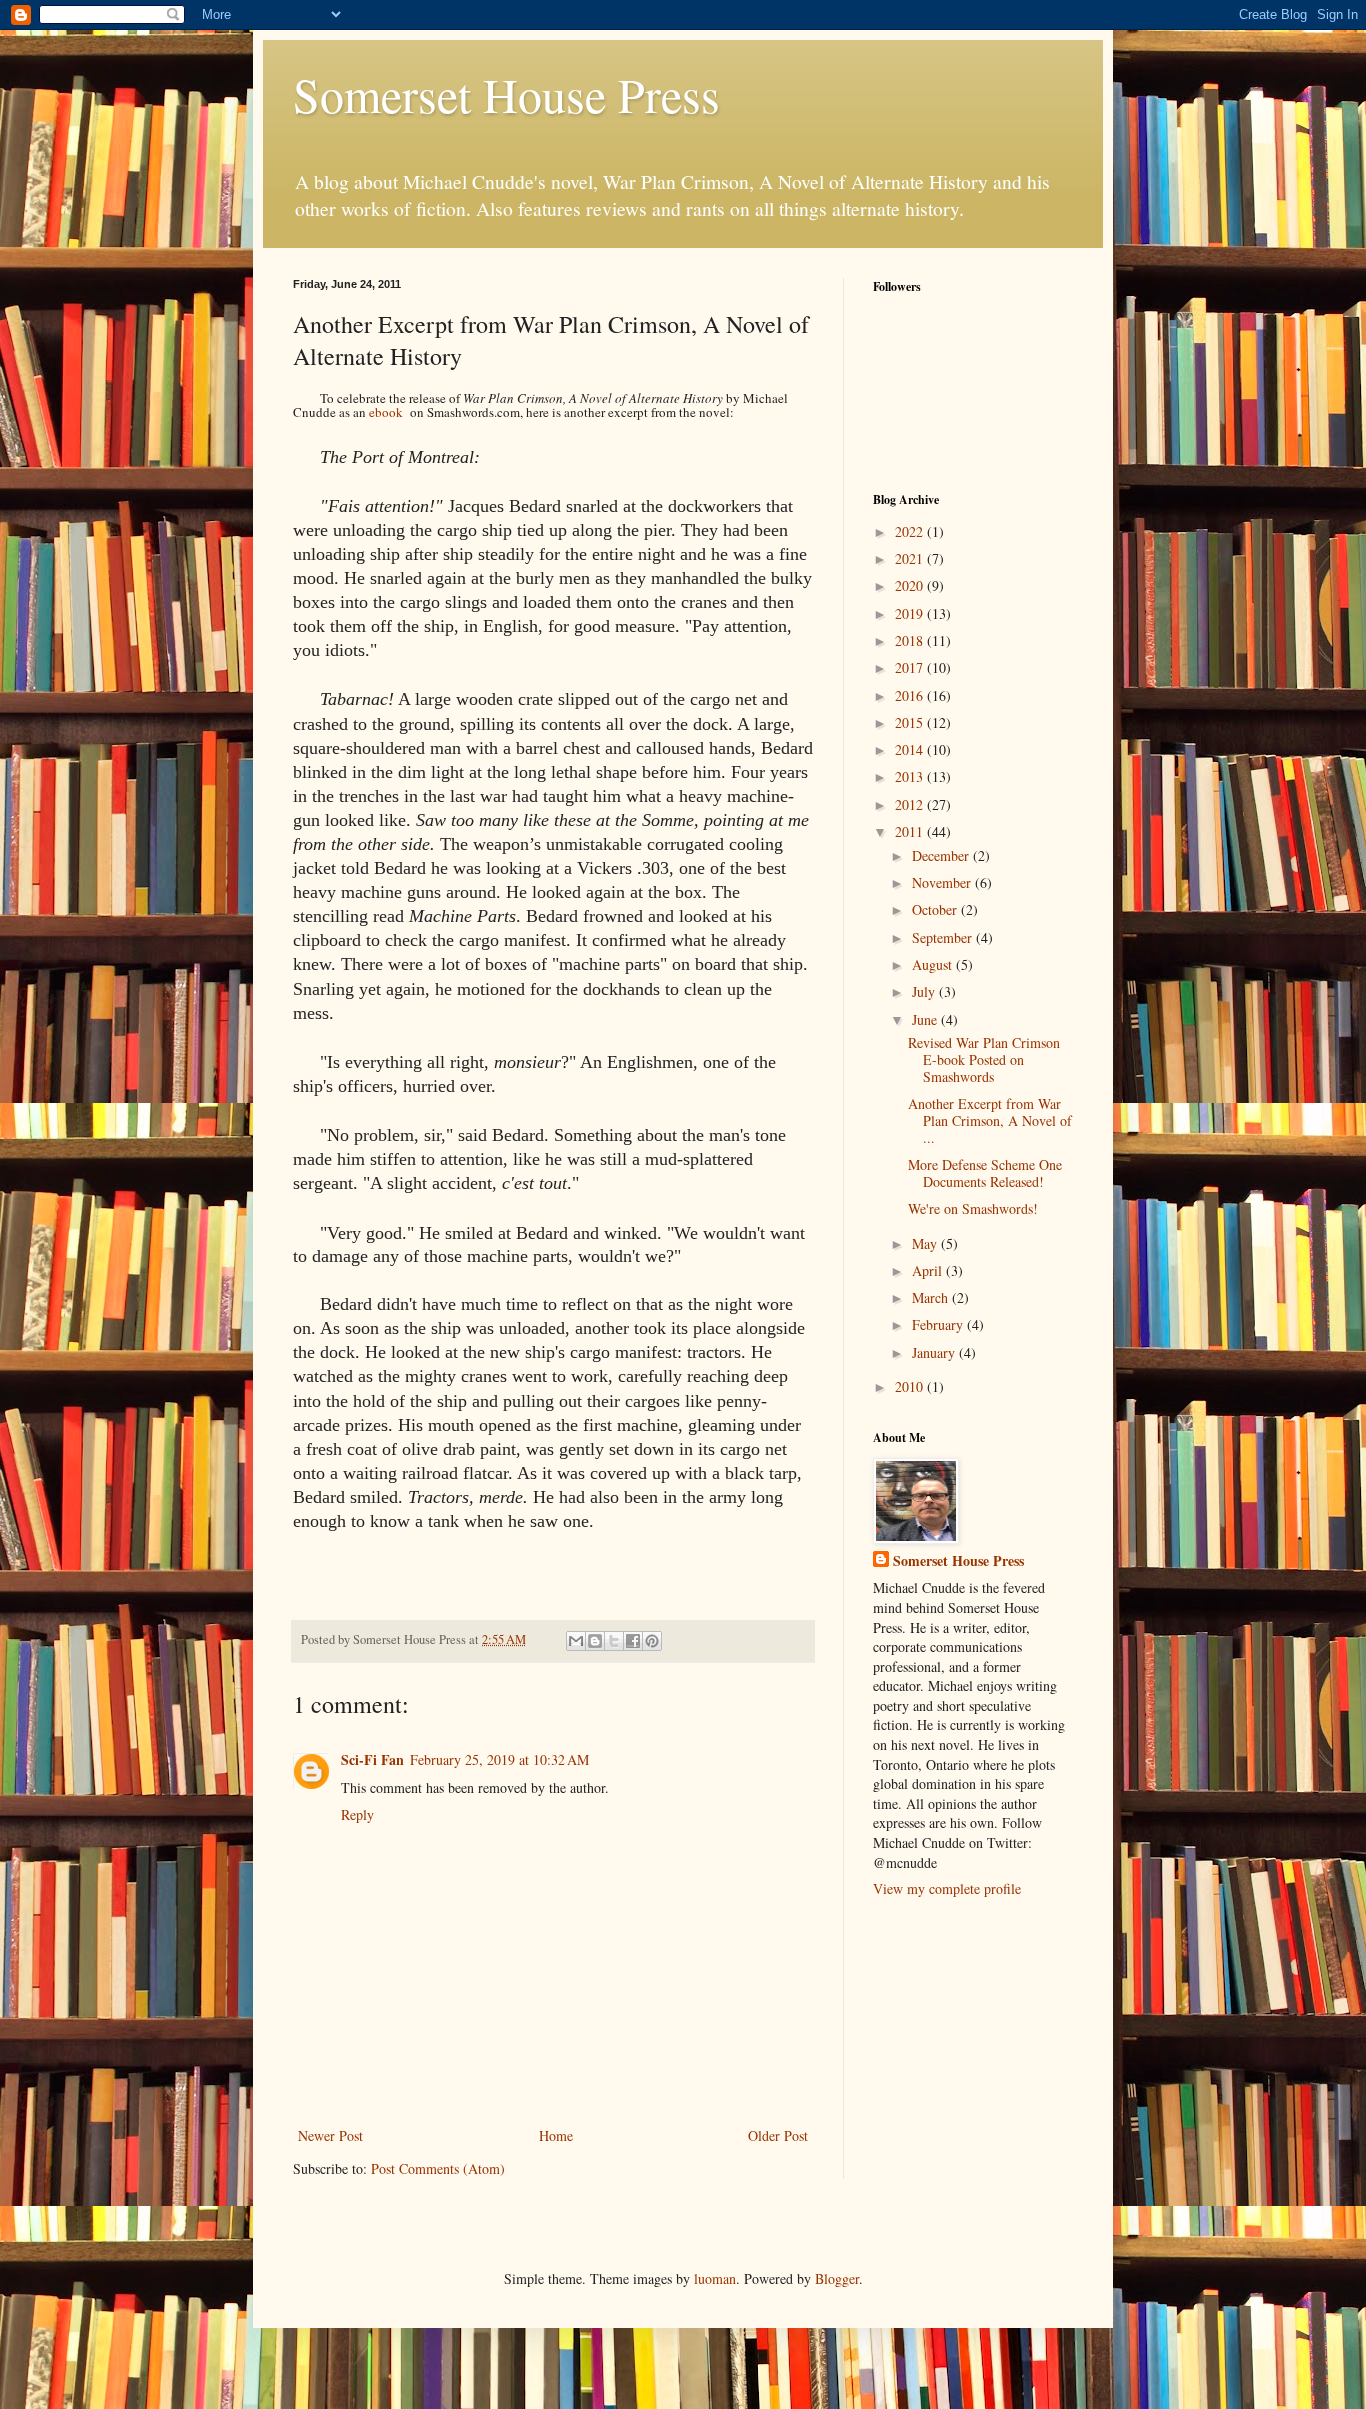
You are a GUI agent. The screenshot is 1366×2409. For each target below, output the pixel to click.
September (944, 937)
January (935, 1352)
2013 (911, 776)
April (929, 1270)
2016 (911, 695)
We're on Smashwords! (973, 1208)
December (942, 855)
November (943, 882)
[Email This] (576, 1641)
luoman (715, 2278)
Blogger (837, 2278)
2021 (911, 558)
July (925, 991)
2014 (911, 749)
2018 (911, 640)
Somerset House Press (506, 94)
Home (556, 2135)
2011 (911, 831)
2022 (911, 531)
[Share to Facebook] (633, 1641)
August (934, 964)
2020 (911, 585)
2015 (911, 722)
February (939, 1324)
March (932, 1297)
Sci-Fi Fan (372, 1759)
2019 (911, 613)
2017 (911, 667)
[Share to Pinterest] (652, 1641)
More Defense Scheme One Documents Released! (985, 1173)
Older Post (778, 2135)
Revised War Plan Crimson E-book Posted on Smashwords (984, 1059)
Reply (357, 1814)
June (926, 1019)
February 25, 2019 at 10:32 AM (499, 1759)
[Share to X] (614, 1641)
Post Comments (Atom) (438, 2168)
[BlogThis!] (595, 1641)
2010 (911, 1386)
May (926, 1243)
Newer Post (330, 2135)
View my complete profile (947, 1888)
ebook (386, 412)
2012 (911, 804)
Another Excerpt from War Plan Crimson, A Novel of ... (990, 1120)
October (936, 909)
